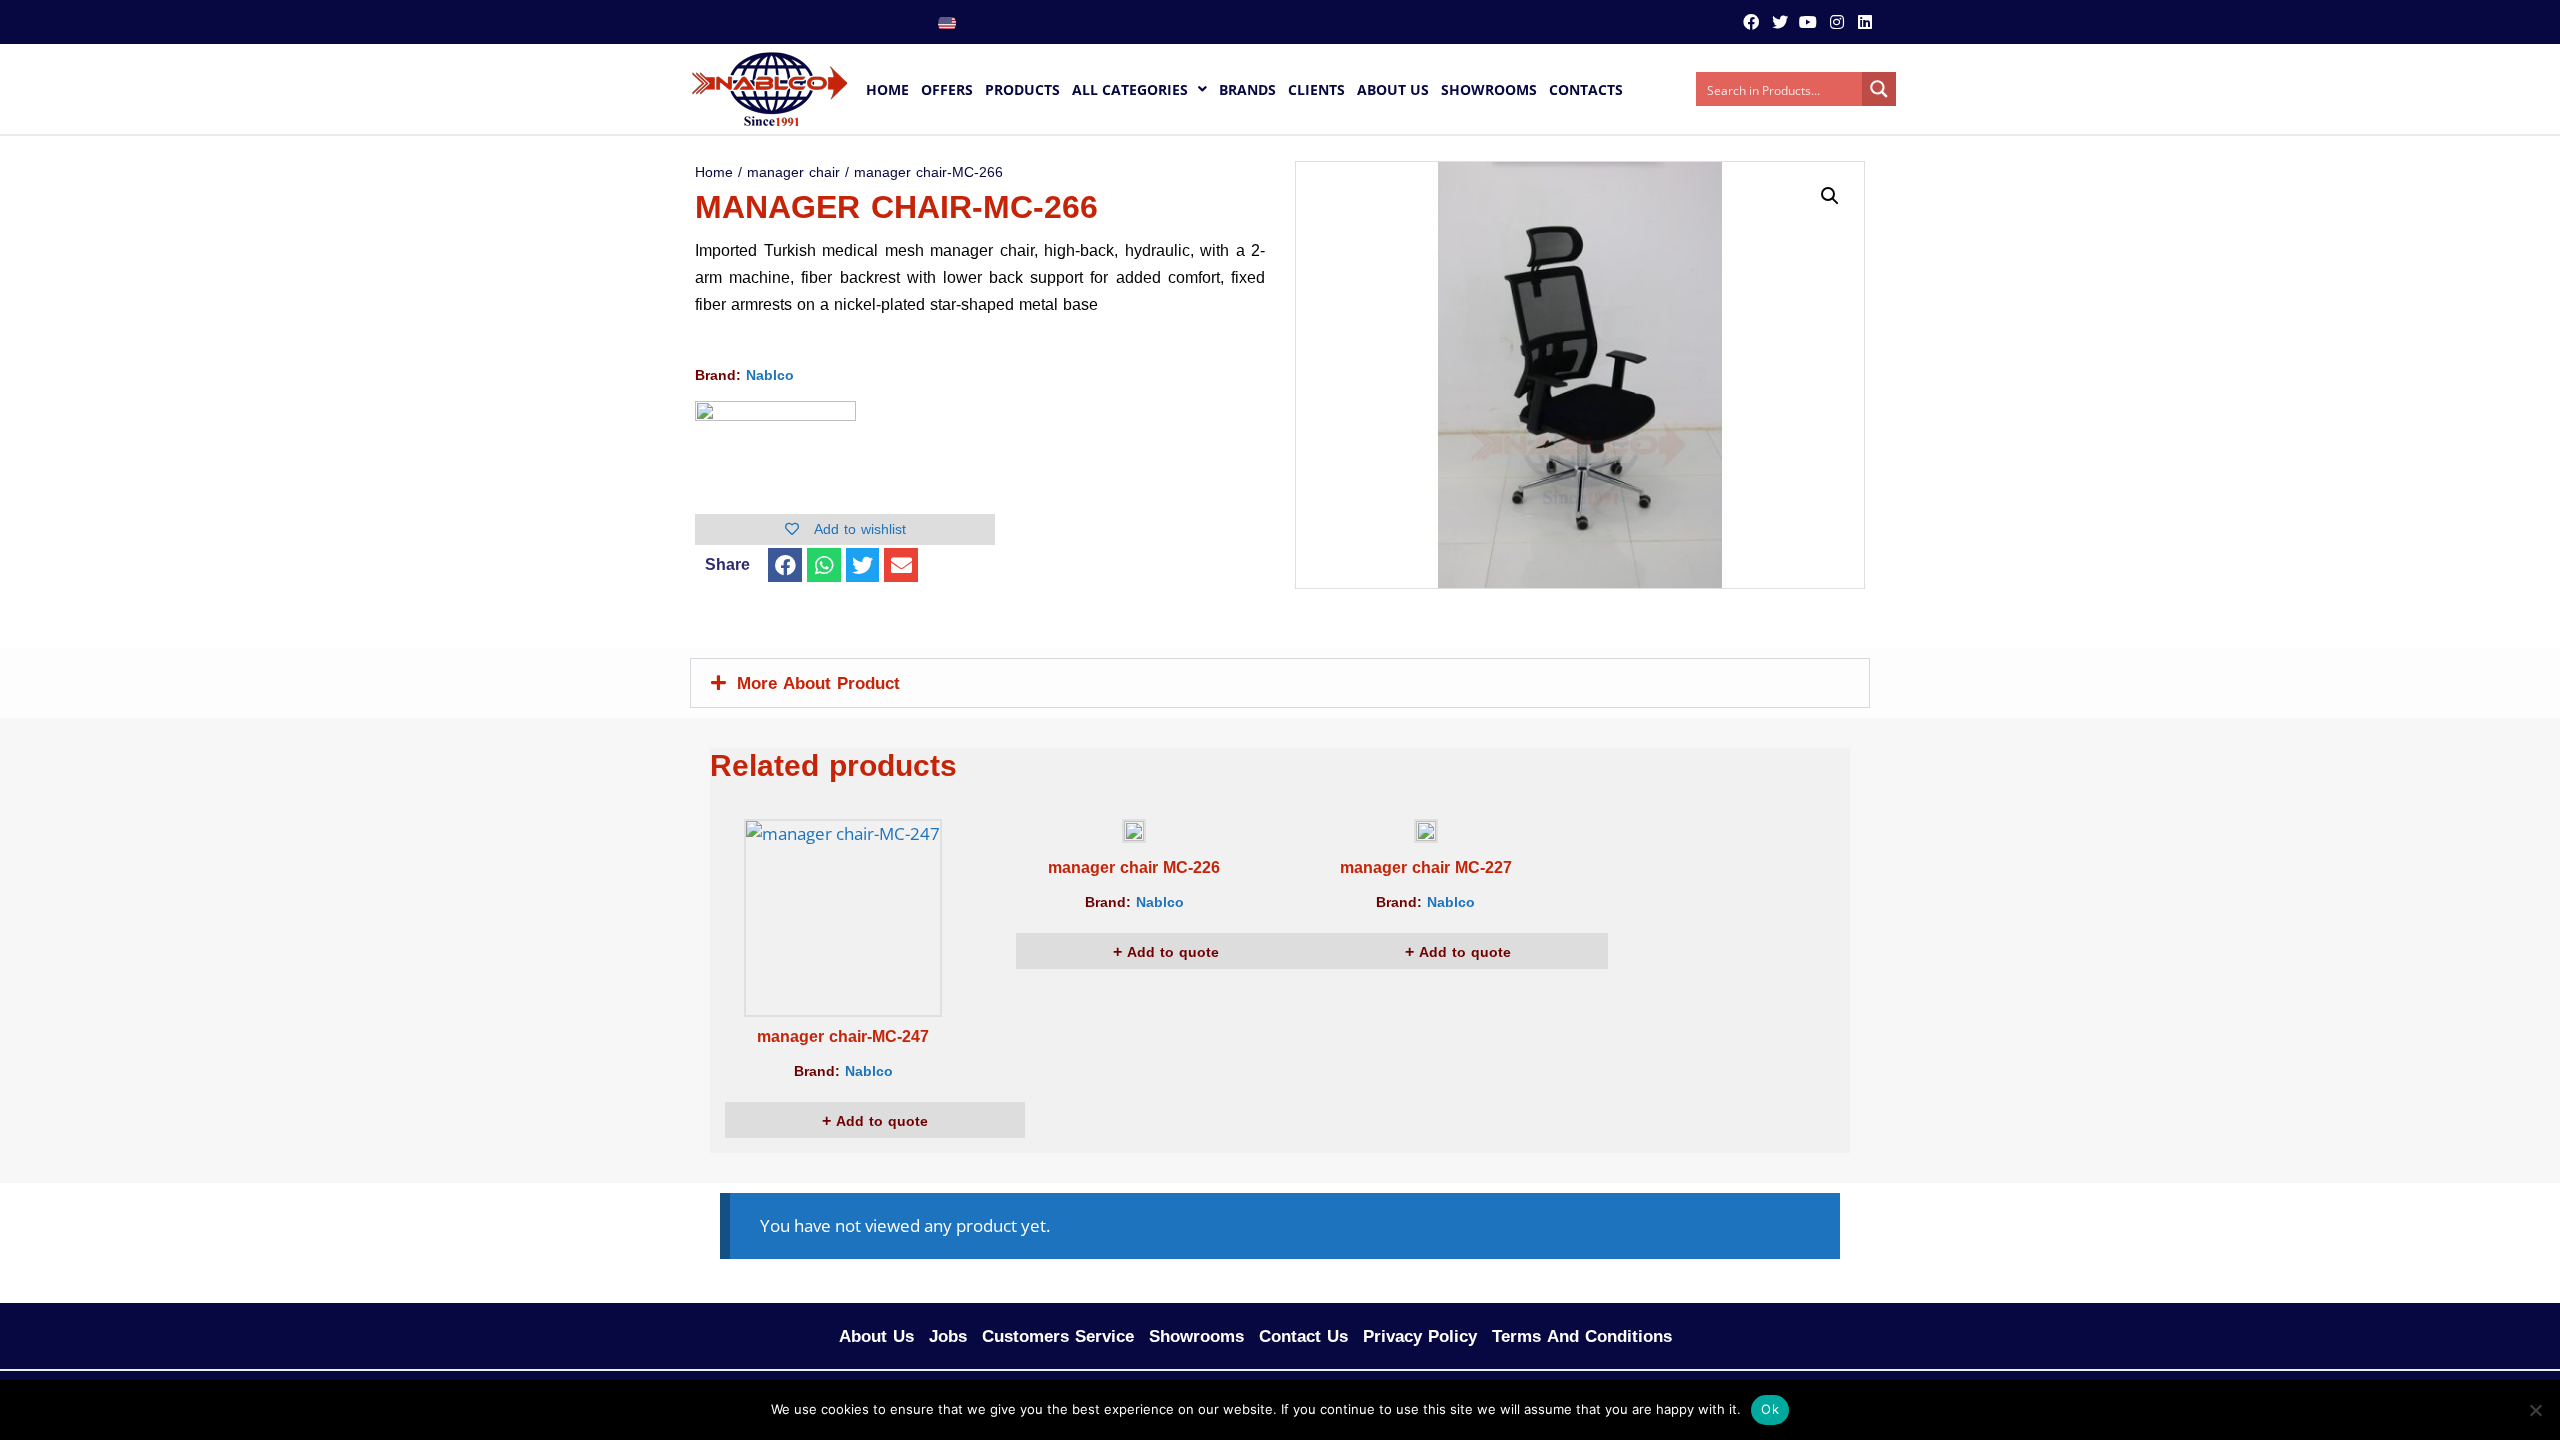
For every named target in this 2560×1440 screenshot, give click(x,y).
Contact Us (1303, 1336)
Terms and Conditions (1582, 1336)
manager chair (793, 172)
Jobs (948, 1336)
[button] (785, 565)
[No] (2535, 1410)
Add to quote (879, 1121)
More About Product (818, 683)
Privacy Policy (1420, 1336)
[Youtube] (1808, 22)
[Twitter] (1780, 22)
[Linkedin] (1865, 22)
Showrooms (1196, 1336)
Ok (1770, 1409)
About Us (876, 1336)
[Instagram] (1836, 22)
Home (714, 172)
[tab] (1280, 683)
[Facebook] (1751, 22)
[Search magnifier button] (1879, 89)
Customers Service (1058, 1336)
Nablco (770, 375)
